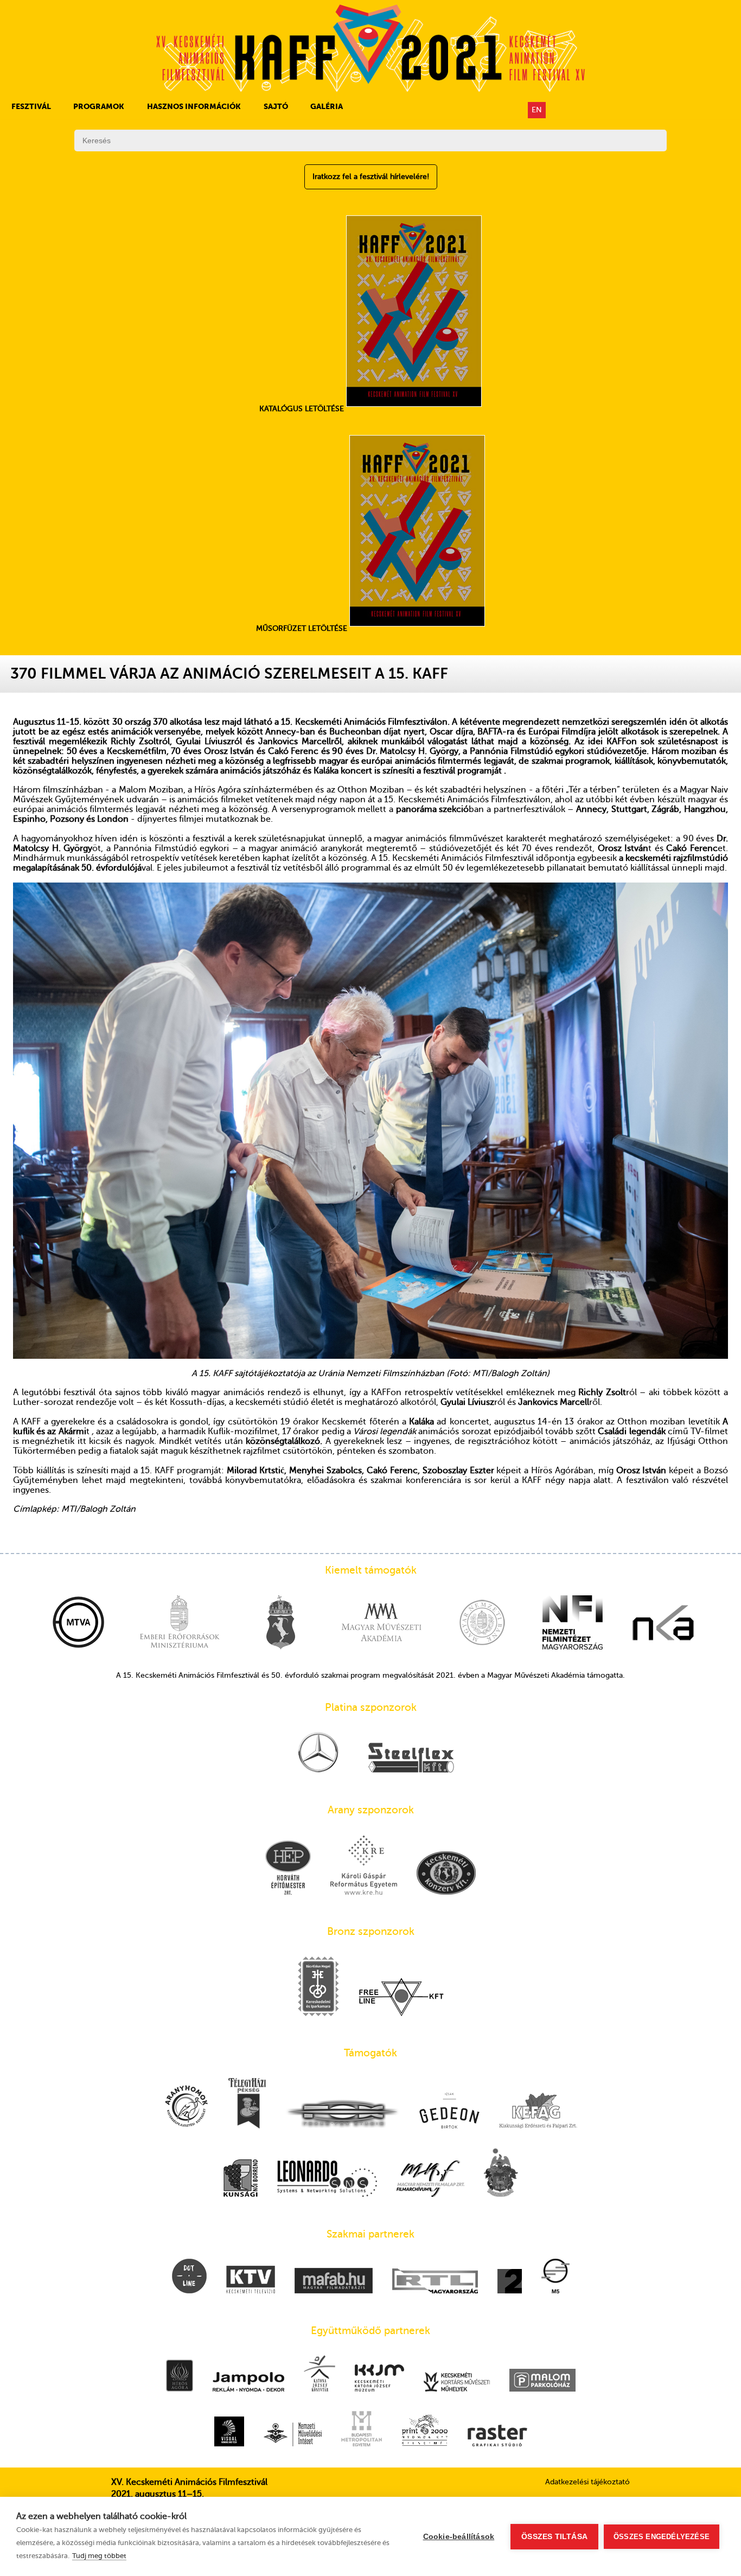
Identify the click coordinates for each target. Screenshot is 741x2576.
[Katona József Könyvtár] (320, 2374)
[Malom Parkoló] (542, 2381)
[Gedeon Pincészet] (449, 2111)
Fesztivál (31, 106)
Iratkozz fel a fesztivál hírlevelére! (371, 177)
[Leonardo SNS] (327, 2180)
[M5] (555, 2277)
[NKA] (663, 1623)
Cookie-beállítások (459, 2537)
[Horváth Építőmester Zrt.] (288, 1869)
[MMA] (381, 1623)
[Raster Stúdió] (497, 2437)
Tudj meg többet (99, 2556)
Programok (99, 106)
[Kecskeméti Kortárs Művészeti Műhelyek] (457, 2383)
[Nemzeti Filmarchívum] (430, 2180)
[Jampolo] (248, 2383)
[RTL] (435, 2282)
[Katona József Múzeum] (379, 2379)
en (537, 110)
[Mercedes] (318, 1753)
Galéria (327, 106)
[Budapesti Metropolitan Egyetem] (362, 2430)
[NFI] (573, 1623)
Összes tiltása (554, 2537)
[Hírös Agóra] (180, 2377)
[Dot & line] (189, 2277)
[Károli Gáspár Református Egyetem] (364, 1866)
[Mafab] (334, 2282)
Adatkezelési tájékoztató (587, 2482)
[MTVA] (79, 1623)
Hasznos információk (194, 106)
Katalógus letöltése (303, 409)
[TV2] (510, 2282)
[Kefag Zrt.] (538, 2112)
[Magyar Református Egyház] (501, 2174)
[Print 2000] (425, 2431)
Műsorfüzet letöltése (303, 628)
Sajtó (276, 106)
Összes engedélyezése (662, 2537)
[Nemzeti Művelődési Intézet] (293, 2436)
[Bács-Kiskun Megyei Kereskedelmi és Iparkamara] (318, 1987)
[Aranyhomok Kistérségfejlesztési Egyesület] (187, 2107)
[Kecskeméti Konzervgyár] (446, 1874)
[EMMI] (180, 1623)
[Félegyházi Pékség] (247, 2104)
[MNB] (482, 1623)
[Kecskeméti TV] (251, 2281)
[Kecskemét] (280, 1623)
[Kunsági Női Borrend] (241, 2179)
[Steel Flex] (411, 1759)
